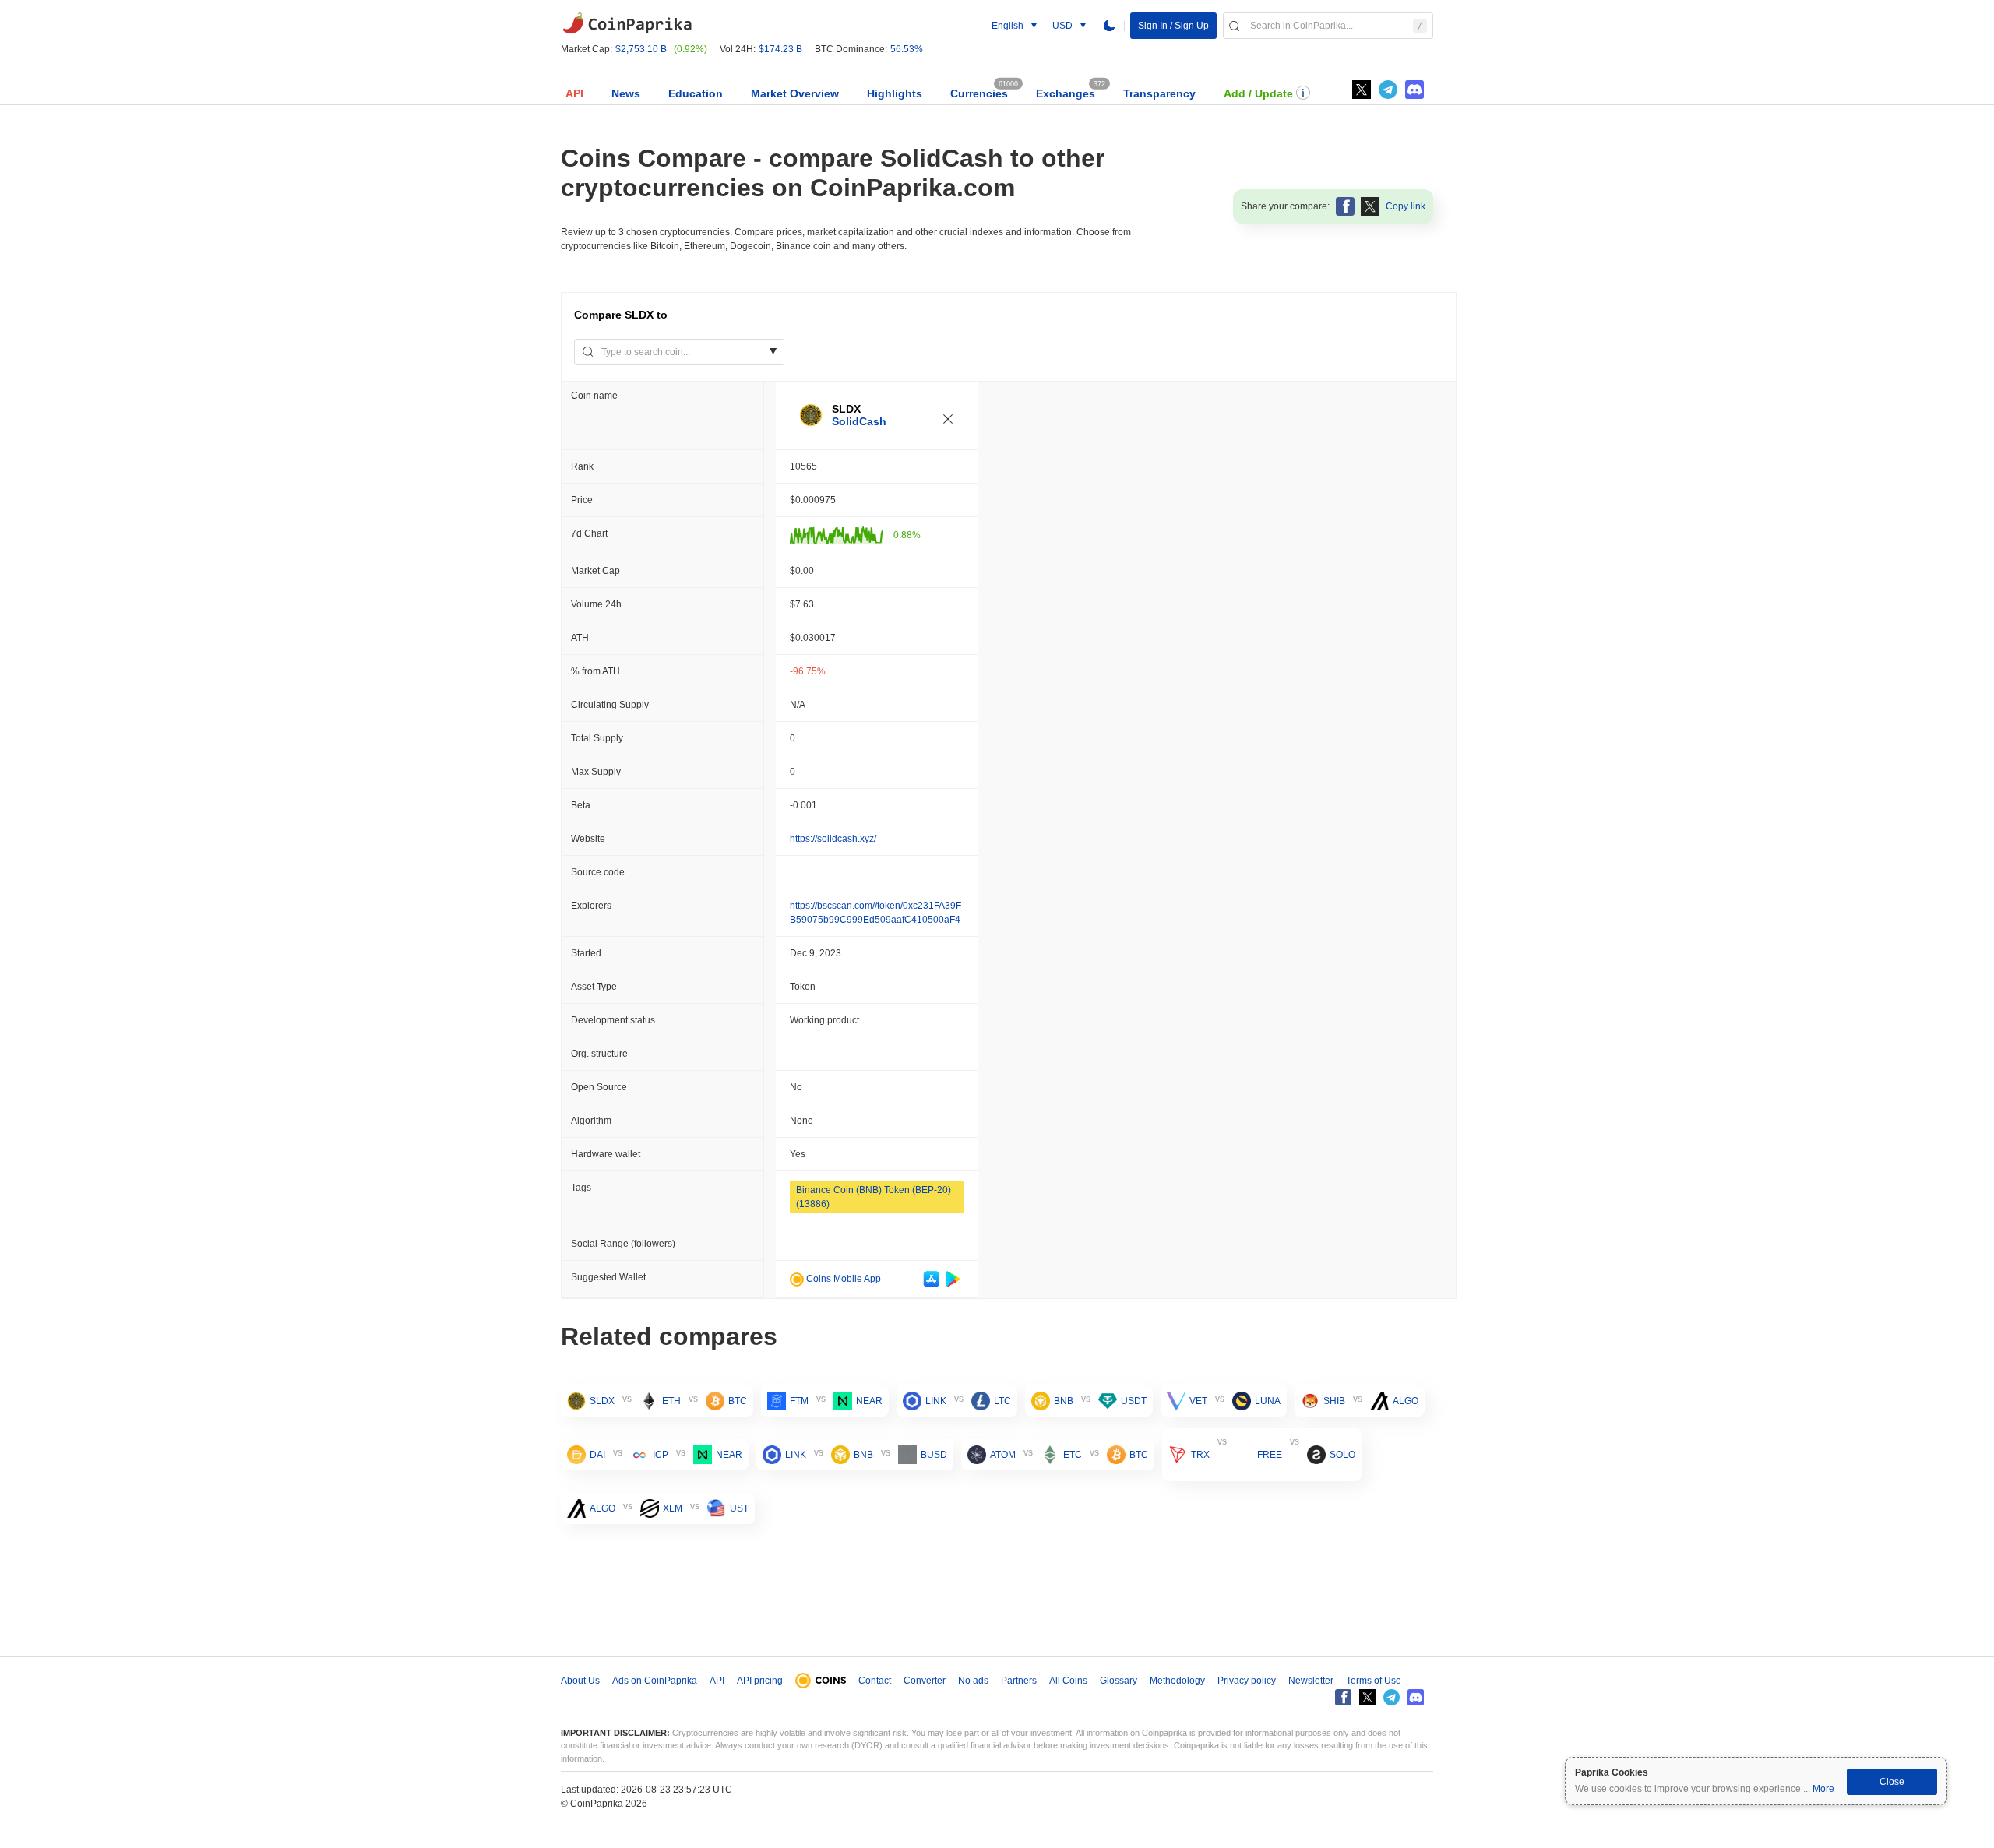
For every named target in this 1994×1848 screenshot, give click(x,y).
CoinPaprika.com (627, 23)
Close (1892, 1782)
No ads (973, 1681)
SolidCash (859, 421)
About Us (580, 1681)
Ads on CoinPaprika (655, 1681)
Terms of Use (1374, 1681)
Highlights (895, 93)
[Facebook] (1343, 1697)
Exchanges (1066, 93)
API (574, 93)
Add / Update (1258, 93)
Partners (1019, 1681)
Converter (925, 1681)
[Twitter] (1362, 90)
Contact (875, 1681)
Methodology (1177, 1681)
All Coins (1068, 1681)
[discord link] (1414, 90)
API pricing (760, 1681)
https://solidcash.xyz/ (833, 839)
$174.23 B (780, 49)
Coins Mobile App (842, 1279)
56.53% (907, 49)
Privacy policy (1247, 1681)
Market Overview (795, 93)
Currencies (979, 93)
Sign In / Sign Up (1173, 26)
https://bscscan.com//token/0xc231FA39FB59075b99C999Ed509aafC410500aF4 (875, 913)
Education (696, 93)
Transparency (1159, 93)
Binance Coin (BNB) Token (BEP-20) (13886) (874, 1197)
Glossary (1119, 1681)
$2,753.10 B (641, 49)
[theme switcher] (1109, 26)
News (626, 93)
